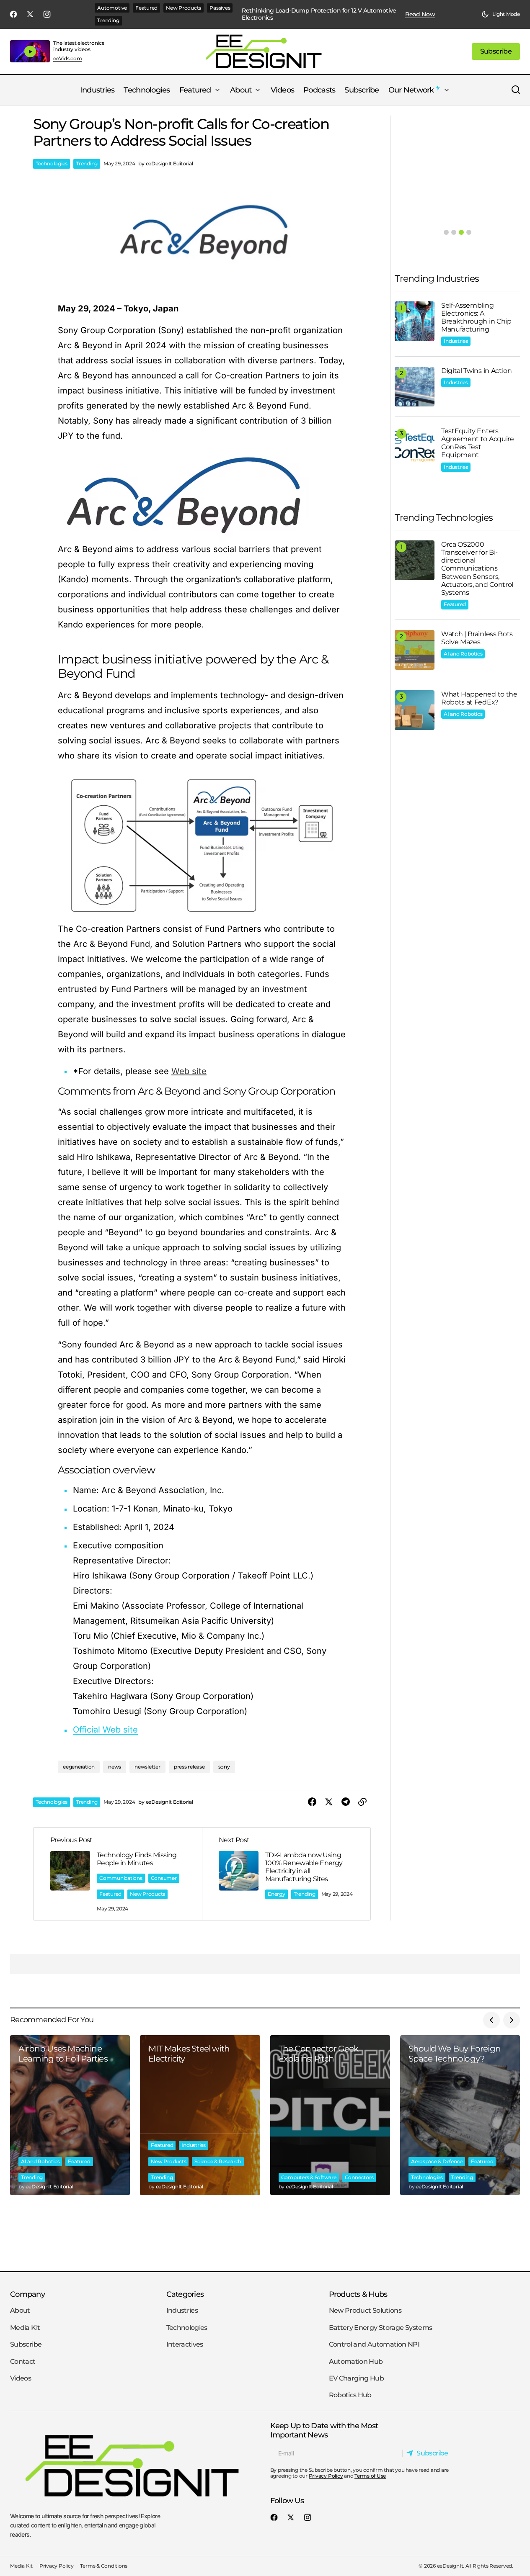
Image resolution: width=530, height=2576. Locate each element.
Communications (121, 1878)
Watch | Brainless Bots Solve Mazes (477, 638)
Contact (23, 2361)
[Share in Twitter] (329, 1802)
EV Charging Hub (356, 2378)
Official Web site (105, 1730)
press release (189, 1767)
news (115, 1767)
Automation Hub (356, 2361)
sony (224, 1767)
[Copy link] (362, 1802)
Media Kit (25, 2328)
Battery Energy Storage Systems (381, 2328)
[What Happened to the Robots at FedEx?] (415, 710)
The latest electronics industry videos (79, 46)
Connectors (359, 2177)
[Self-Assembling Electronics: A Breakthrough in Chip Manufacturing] (415, 321)
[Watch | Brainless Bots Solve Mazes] (415, 650)
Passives (220, 8)
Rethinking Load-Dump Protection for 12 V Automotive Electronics (319, 14)
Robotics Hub (350, 2395)
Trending (108, 20)
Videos (21, 2378)
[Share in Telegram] (346, 1802)
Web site (189, 1071)
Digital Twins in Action (477, 371)
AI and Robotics (463, 654)
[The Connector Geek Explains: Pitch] (330, 2115)
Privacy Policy (326, 2476)
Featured (146, 8)
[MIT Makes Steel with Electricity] (200, 2115)
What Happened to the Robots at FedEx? (479, 698)
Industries (456, 341)
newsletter (147, 1767)
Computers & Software (309, 2177)
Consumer (164, 1878)
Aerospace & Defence (437, 2161)
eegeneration (79, 1767)
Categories (185, 2294)
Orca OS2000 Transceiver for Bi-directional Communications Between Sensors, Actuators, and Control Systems (477, 568)
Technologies (52, 163)
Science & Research (218, 2161)
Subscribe (26, 2345)
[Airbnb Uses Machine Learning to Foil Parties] (70, 2115)
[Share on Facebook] (312, 1802)
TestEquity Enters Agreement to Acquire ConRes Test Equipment (478, 443)
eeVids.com (68, 59)
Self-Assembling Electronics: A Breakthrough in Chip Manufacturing (476, 318)
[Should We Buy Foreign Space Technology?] (460, 2115)
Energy (277, 1894)
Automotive (112, 8)
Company (27, 2294)
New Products (184, 8)
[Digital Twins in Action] (415, 387)
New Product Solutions (365, 2311)
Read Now (420, 14)
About (20, 2311)
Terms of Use (370, 2476)
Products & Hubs (358, 2294)
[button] (501, 14)
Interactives (185, 2345)
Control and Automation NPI (374, 2345)
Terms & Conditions (104, 2566)
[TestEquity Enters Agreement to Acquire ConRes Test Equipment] (415, 447)
